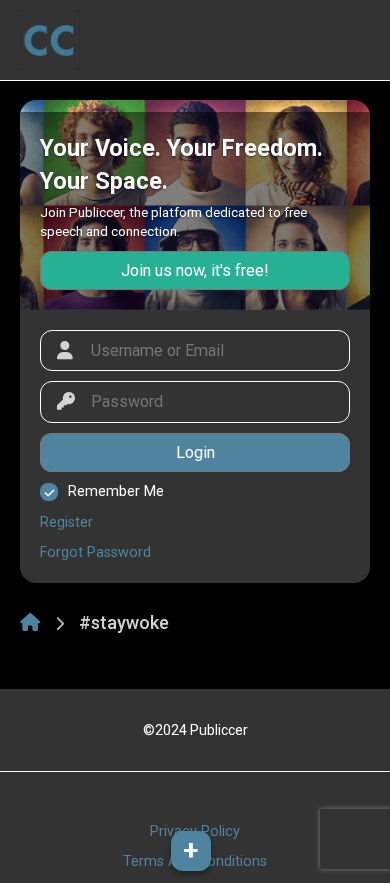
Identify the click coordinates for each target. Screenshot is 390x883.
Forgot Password (95, 552)
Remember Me (116, 491)
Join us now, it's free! (195, 270)
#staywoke (124, 622)
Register (66, 522)
